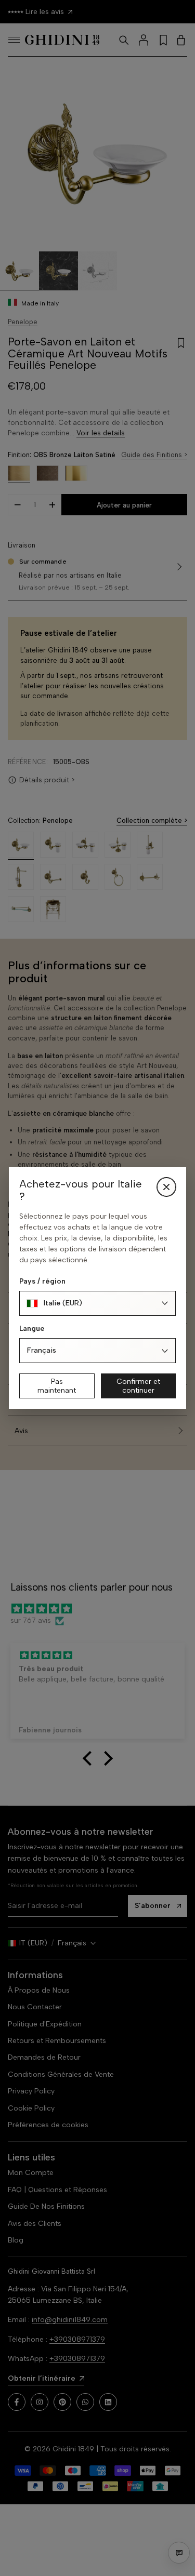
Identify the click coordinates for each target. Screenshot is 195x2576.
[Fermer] (166, 1187)
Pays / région (42, 1281)
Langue (32, 1329)
